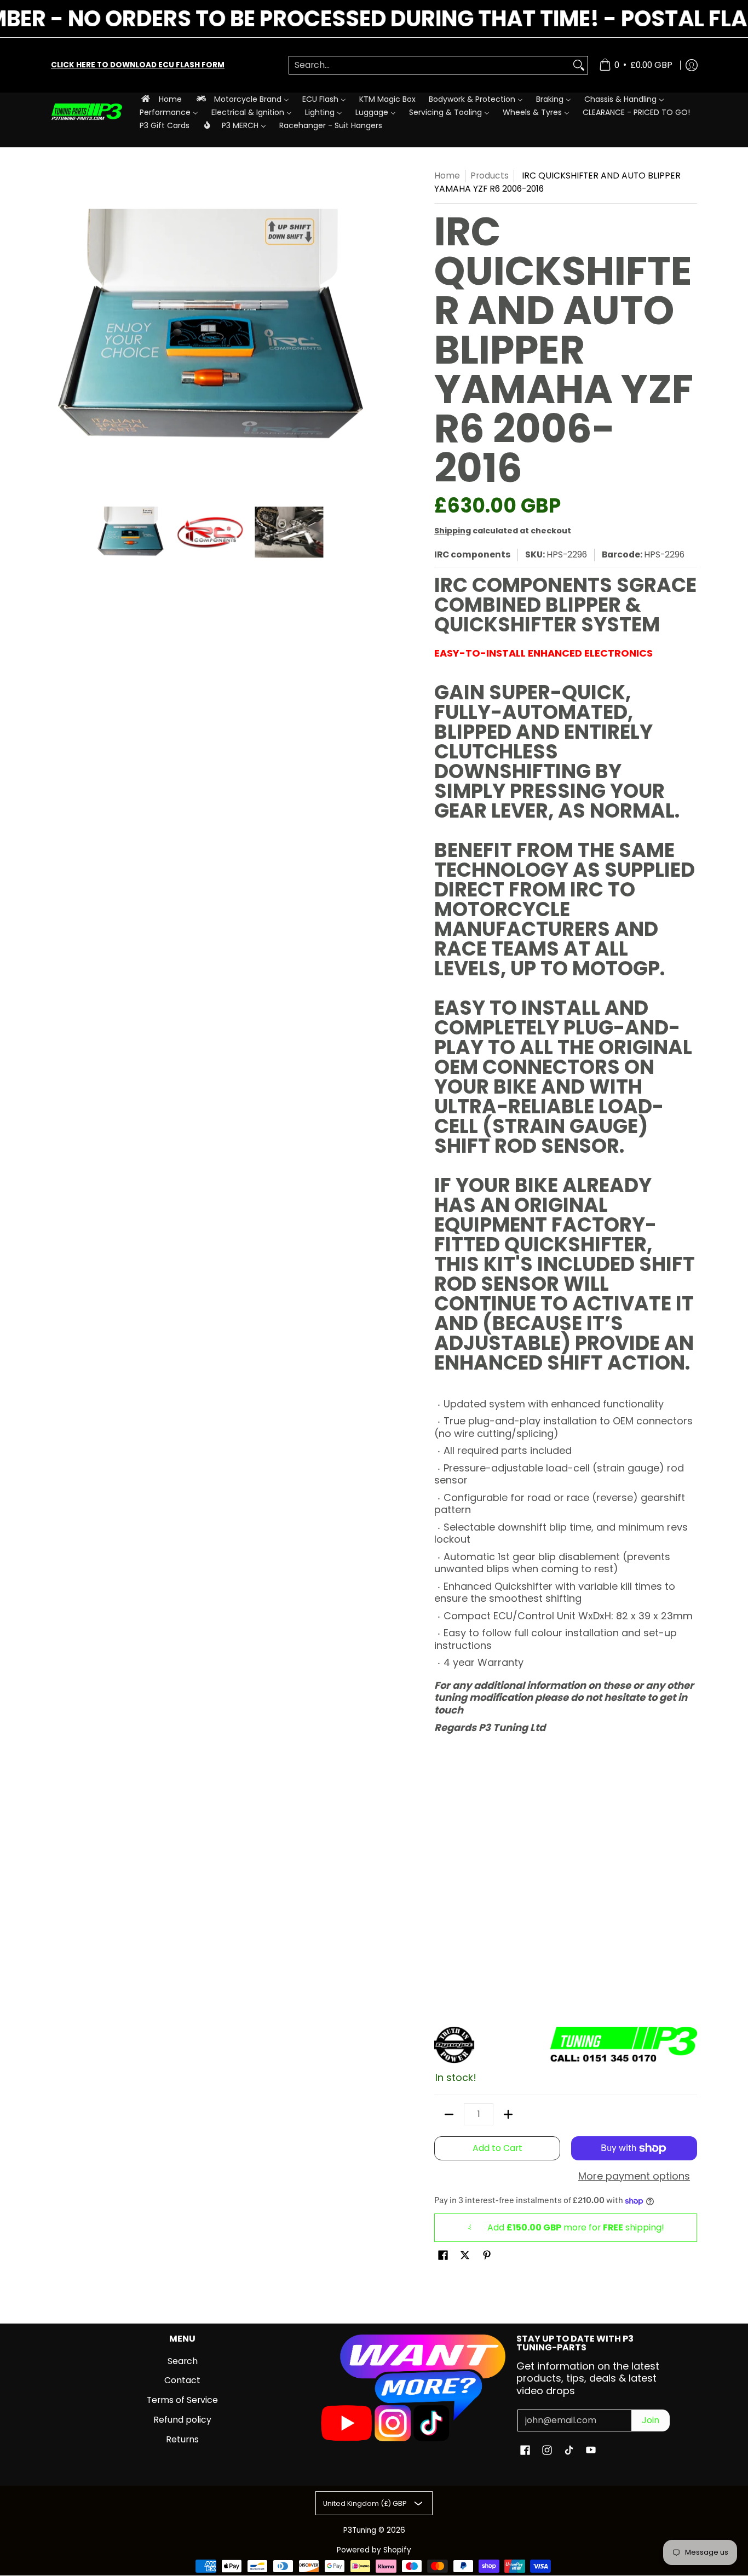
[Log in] (692, 65)
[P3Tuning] (87, 112)
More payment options (634, 2177)
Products (490, 176)
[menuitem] (161, 99)
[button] (443, 2256)
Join (651, 2420)
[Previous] (59, 328)
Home (447, 176)
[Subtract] (449, 2114)
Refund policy (182, 2420)
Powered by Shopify (374, 2550)
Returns (182, 2439)
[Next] (361, 328)
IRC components (472, 554)
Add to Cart (497, 2148)
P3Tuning (360, 2530)
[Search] (579, 65)
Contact (182, 2380)
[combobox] (430, 65)
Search (183, 2361)
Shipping (453, 531)
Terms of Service (182, 2400)
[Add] (508, 2114)
